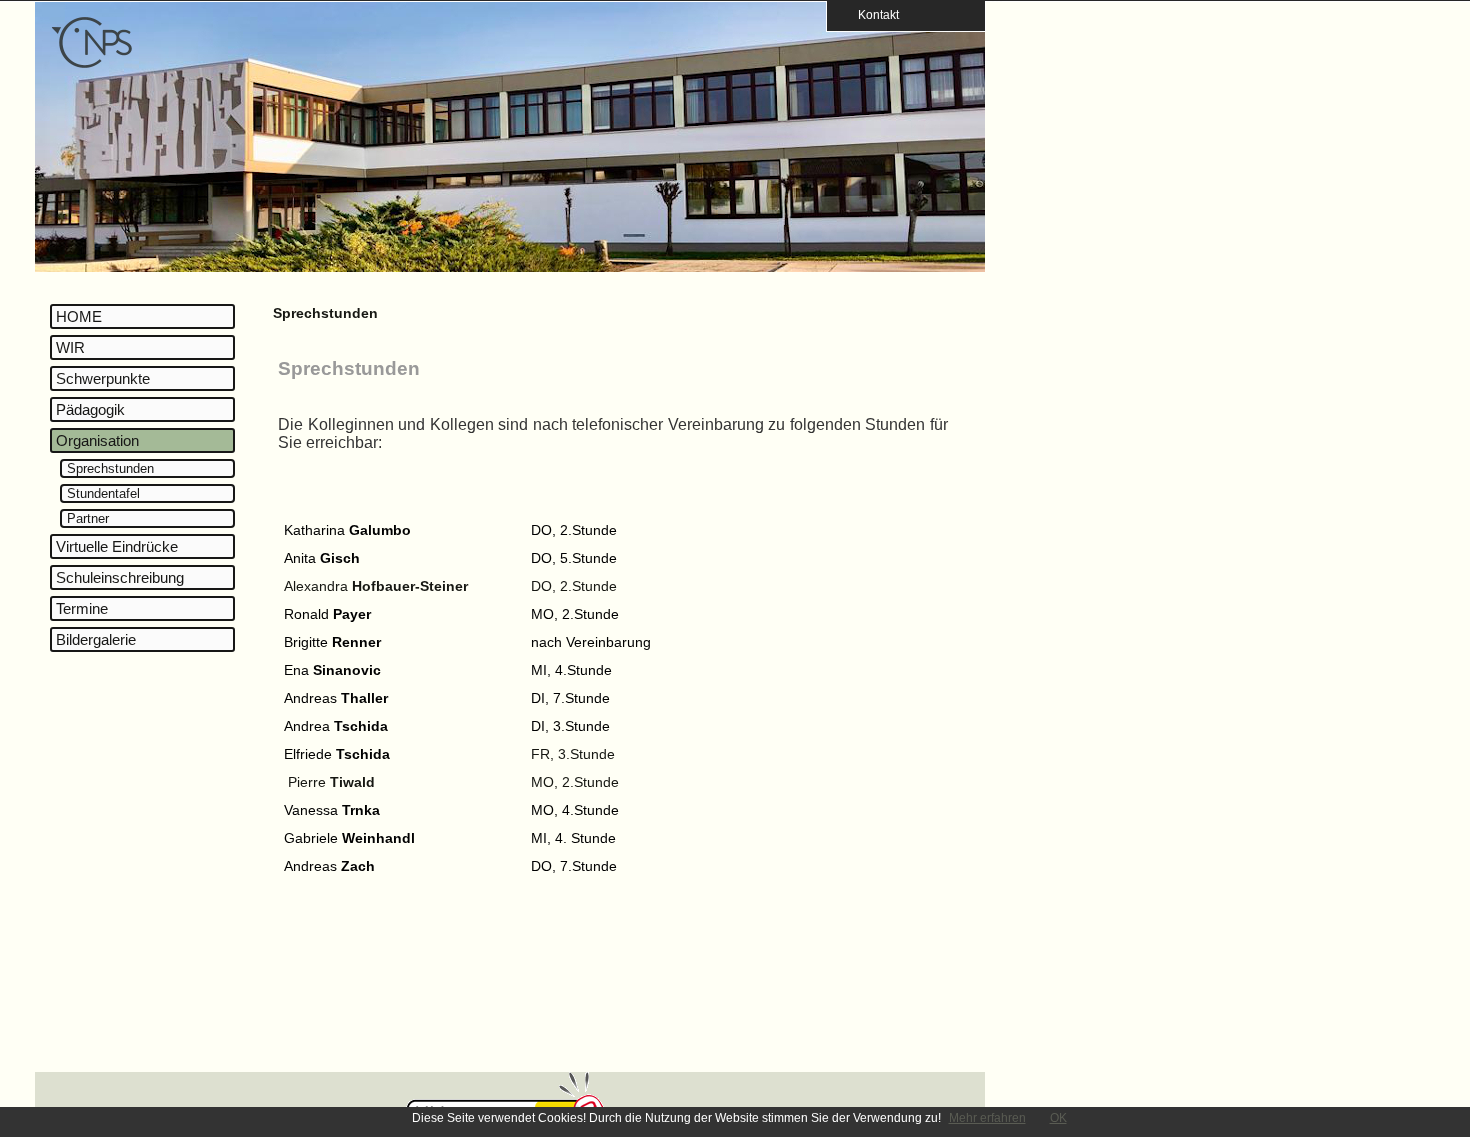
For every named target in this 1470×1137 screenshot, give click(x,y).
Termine (82, 608)
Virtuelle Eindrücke (117, 546)
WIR (70, 347)
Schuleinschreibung (120, 577)
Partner (88, 518)
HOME (79, 316)
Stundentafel (103, 493)
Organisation (97, 440)
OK (1058, 1118)
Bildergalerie (96, 639)
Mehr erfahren (987, 1118)
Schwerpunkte (103, 378)
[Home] (92, 65)
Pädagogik (90, 409)
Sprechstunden (110, 468)
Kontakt (872, 14)
